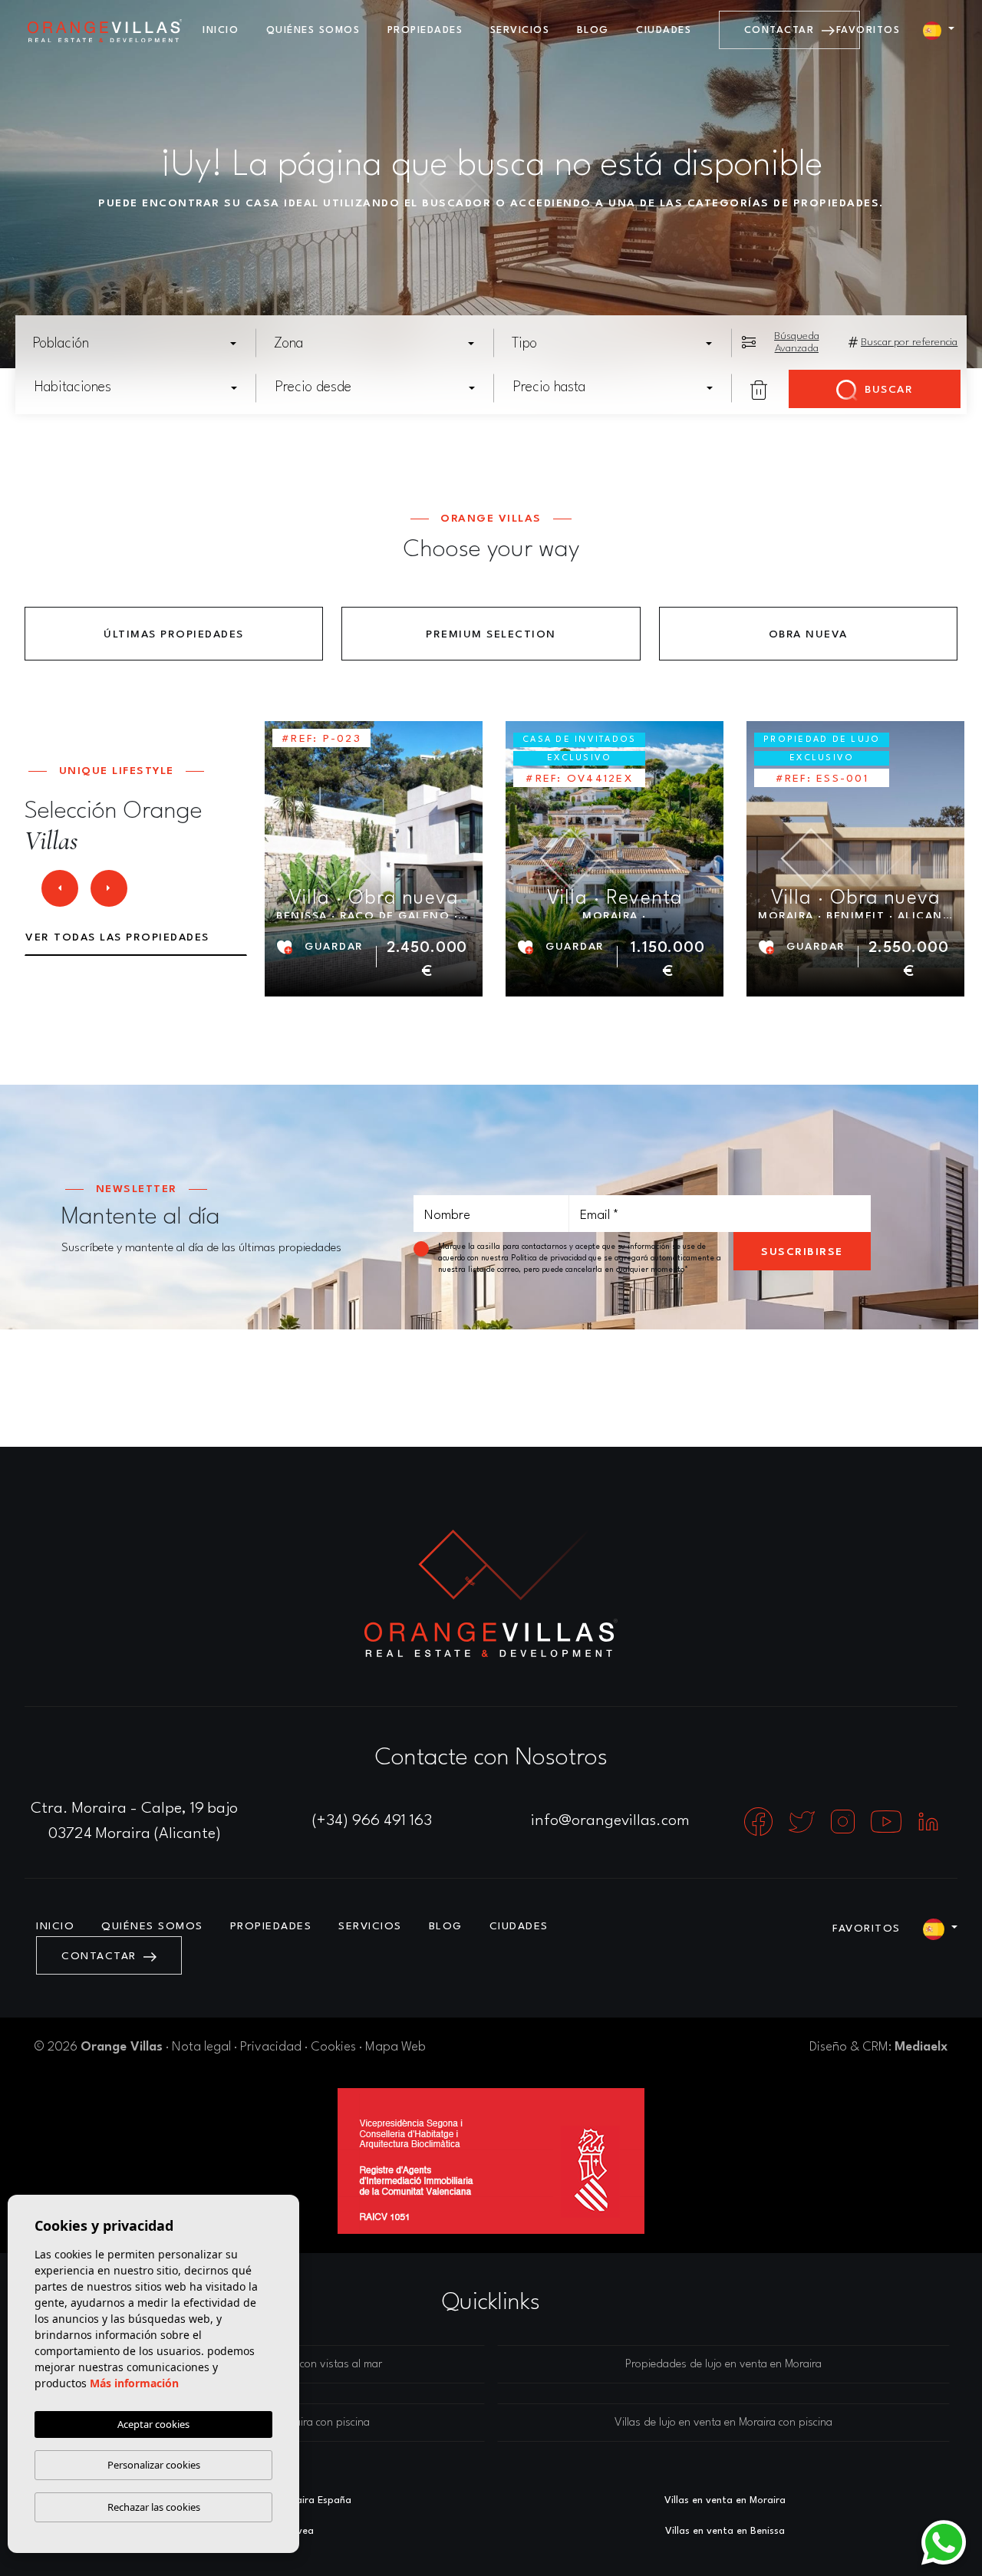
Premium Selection (491, 634)
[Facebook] (760, 1821)
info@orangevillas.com (610, 1821)
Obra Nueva (808, 634)
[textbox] (140, 344)
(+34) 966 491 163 (372, 1821)
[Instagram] (845, 1821)
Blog (593, 30)
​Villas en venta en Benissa (725, 2531)
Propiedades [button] (425, 30)
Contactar (781, 30)
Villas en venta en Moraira (725, 2500)
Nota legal (201, 2047)
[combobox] (136, 343)
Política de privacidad (550, 1258)
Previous (59, 893)
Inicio (221, 30)
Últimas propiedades (174, 634)
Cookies (333, 2047)
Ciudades (664, 30)
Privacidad (271, 2047)
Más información (134, 2383)
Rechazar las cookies (154, 2507)
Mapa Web (395, 2047)
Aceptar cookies (153, 2424)
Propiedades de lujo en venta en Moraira (723, 2365)
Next (109, 893)
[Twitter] (804, 1821)
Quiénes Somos (313, 30)
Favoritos (868, 30)
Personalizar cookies (154, 2465)
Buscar (887, 390)
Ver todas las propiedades (117, 937)
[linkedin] (928, 1821)
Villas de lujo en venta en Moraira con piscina (723, 2423)
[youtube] (888, 1821)
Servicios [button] (520, 30)
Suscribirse (802, 1252)
